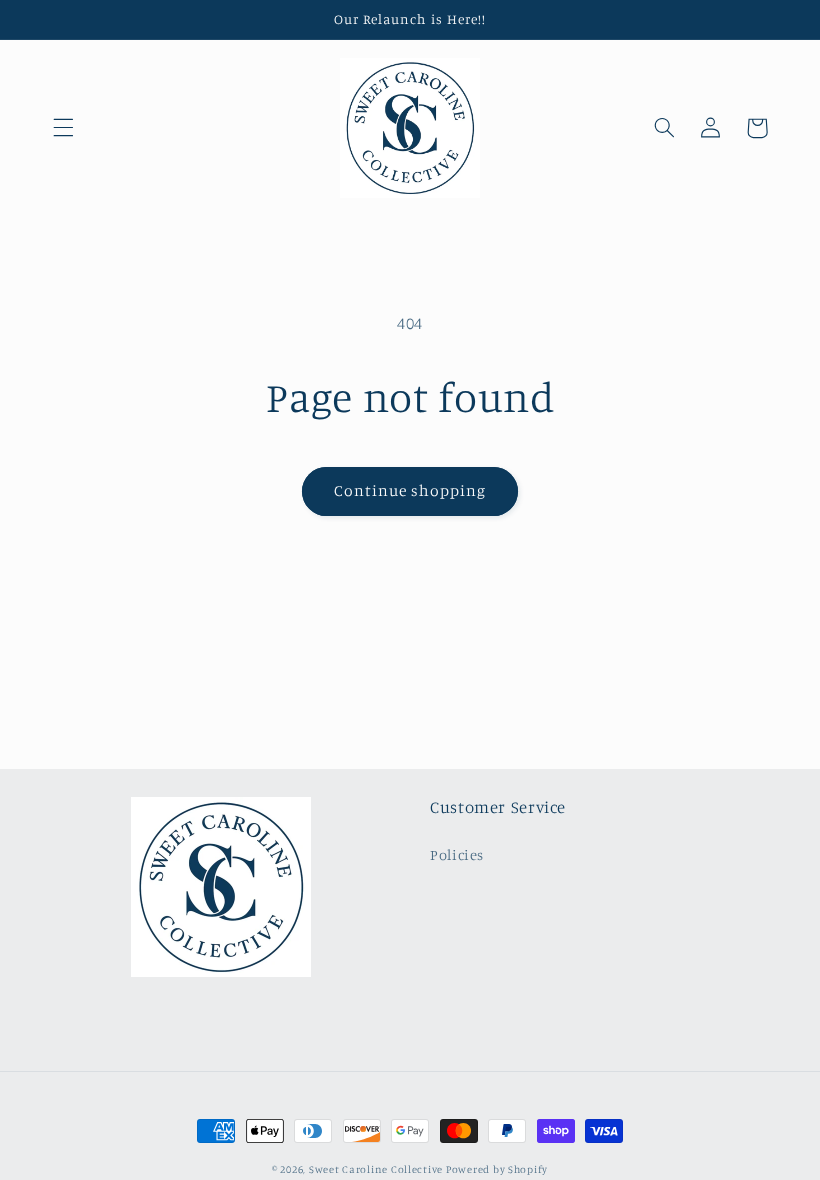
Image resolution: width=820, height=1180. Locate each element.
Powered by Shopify (497, 1169)
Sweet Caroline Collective (377, 1169)
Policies (457, 854)
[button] (63, 128)
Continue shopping (410, 490)
